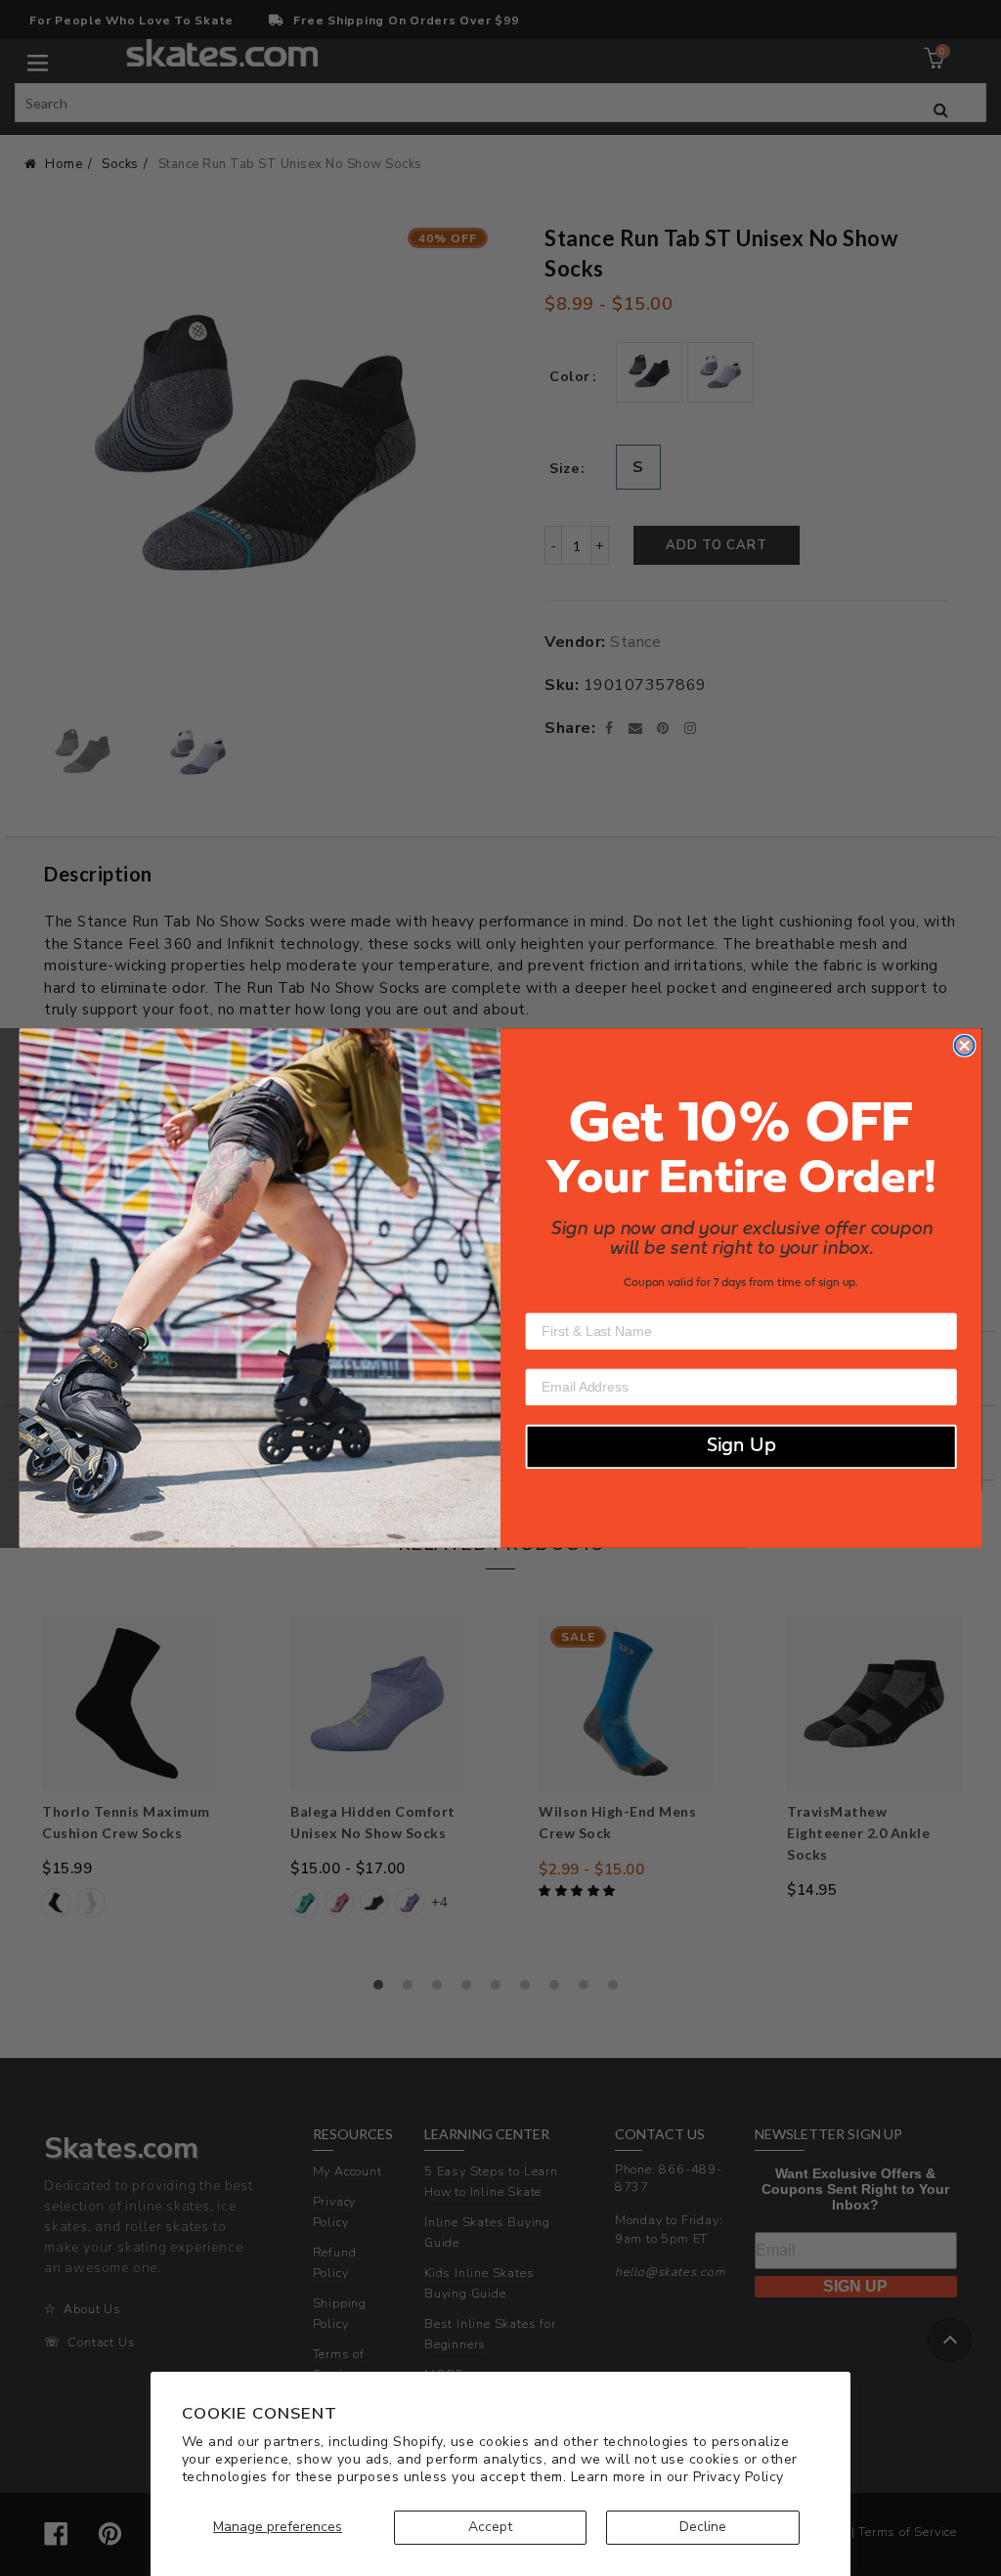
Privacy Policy (739, 2477)
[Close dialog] (965, 1046)
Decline (703, 2527)
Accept (490, 2527)
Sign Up (741, 1447)
